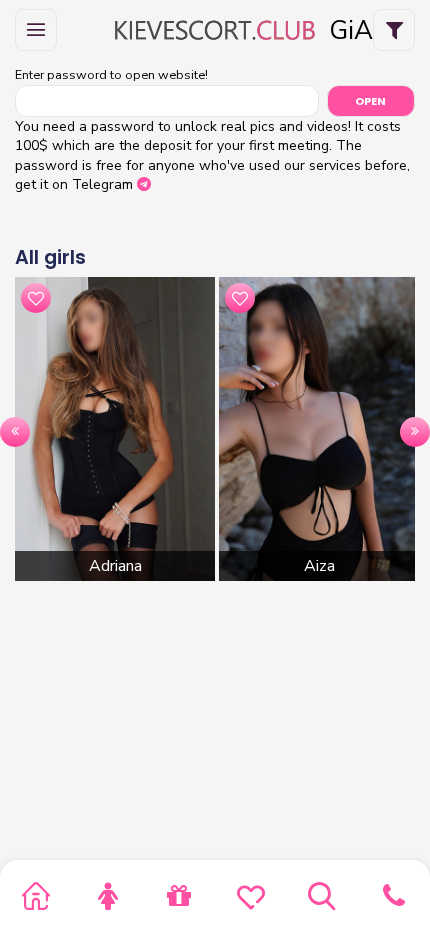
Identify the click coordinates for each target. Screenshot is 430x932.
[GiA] (215, 30)
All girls (50, 257)
